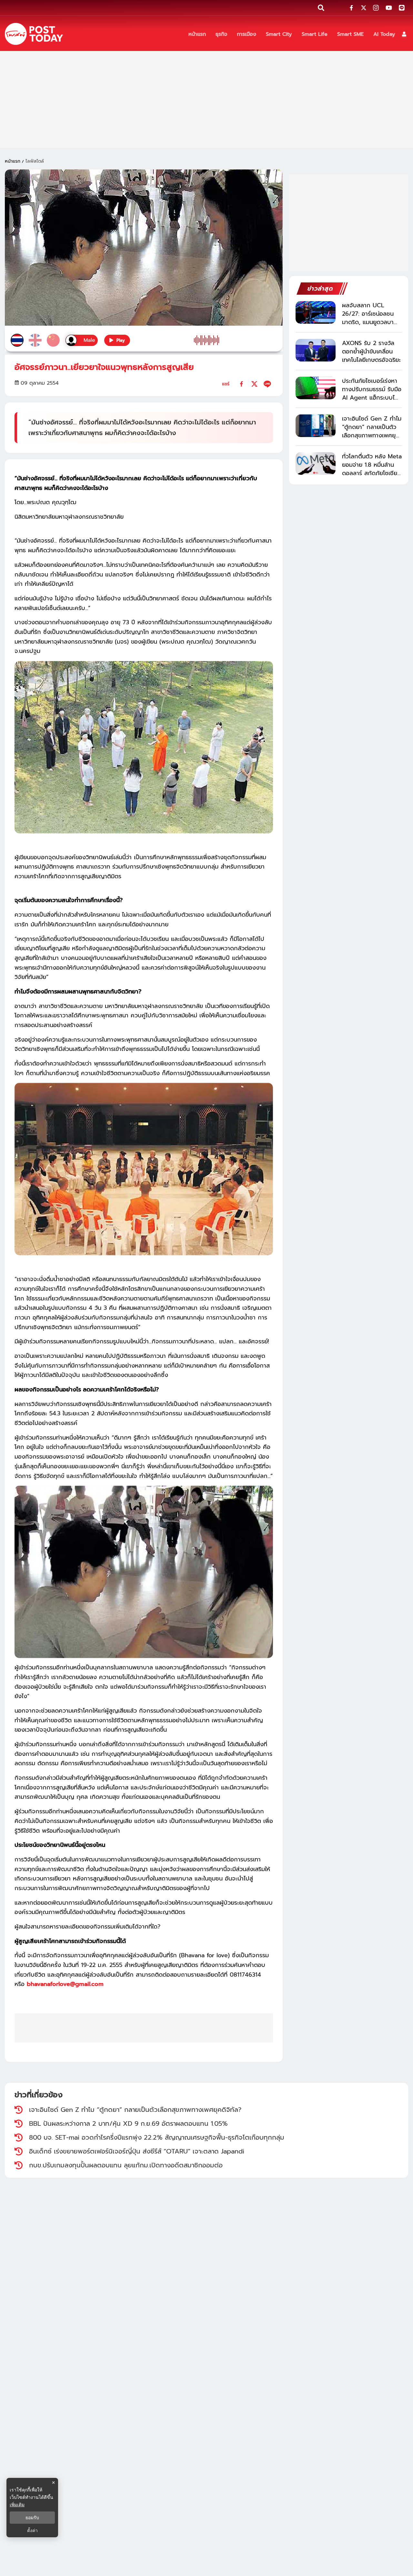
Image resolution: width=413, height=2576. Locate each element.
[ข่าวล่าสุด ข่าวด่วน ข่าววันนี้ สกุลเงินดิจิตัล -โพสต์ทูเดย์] (34, 34)
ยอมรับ (32, 2518)
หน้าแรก (13, 161)
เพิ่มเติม (17, 2505)
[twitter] (254, 384)
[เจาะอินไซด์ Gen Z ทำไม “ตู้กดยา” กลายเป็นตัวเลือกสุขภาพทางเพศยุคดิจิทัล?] (316, 426)
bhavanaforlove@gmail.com (65, 1984)
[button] (404, 34)
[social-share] (351, 8)
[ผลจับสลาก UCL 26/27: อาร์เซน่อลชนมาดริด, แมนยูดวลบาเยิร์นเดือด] (316, 312)
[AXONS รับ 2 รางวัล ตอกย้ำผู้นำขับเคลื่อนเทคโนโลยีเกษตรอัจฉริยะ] (316, 350)
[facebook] (242, 384)
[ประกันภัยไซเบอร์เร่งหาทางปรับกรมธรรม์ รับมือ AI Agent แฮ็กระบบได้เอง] (316, 388)
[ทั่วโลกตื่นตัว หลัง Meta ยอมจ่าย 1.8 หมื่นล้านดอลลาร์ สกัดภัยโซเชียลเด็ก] (316, 463)
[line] (267, 384)
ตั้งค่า (32, 2530)
